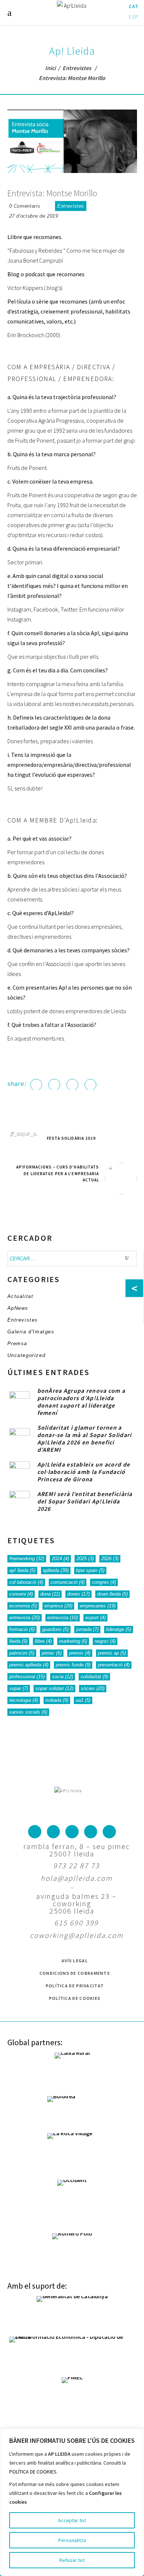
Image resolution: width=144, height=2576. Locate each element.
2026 (110, 1559)
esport (95, 1618)
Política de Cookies (75, 1998)
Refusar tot (72, 2560)
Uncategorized (27, 1355)
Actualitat (20, 1296)
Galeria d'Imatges (31, 1332)
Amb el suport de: (37, 2286)
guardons (55, 1629)
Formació (22, 1629)
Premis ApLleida (29, 1665)
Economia (23, 1606)
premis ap (112, 1653)
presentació (114, 1665)
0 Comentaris (25, 206)
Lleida (18, 1641)
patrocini (22, 1653)
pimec (52, 1653)
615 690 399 (76, 1923)
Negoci (105, 1641)
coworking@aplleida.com (77, 1935)
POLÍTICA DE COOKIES (33, 2472)
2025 (85, 1559)
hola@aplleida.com (76, 1878)
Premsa (18, 1344)
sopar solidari (54, 1688)
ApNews (18, 1308)
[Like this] (48, 206)
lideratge (119, 1629)
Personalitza (72, 2540)
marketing (73, 1641)
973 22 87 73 (76, 1865)
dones (78, 1594)
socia (63, 1677)
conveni (21, 1594)
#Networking (27, 1559)
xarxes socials (28, 1712)
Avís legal (75, 1961)
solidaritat (94, 1677)
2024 (60, 1559)
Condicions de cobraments (75, 1973)
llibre (43, 1641)
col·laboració (26, 1582)
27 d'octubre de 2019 (34, 216)
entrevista (25, 1618)
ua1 (83, 1700)
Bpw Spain (90, 1570)
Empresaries (98, 1606)
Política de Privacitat (75, 1986)
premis (80, 1653)
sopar (19, 1688)
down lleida (112, 1594)
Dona (50, 1594)
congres (104, 1582)
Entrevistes (77, 68)
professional (27, 1677)
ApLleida (56, 1570)
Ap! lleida (22, 1570)
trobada (57, 1700)
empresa (58, 1606)
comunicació (68, 1582)
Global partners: (35, 2042)
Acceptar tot (72, 2520)
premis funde (73, 1665)
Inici (50, 68)
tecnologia (24, 1700)
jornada (87, 1629)
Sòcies (93, 1688)
